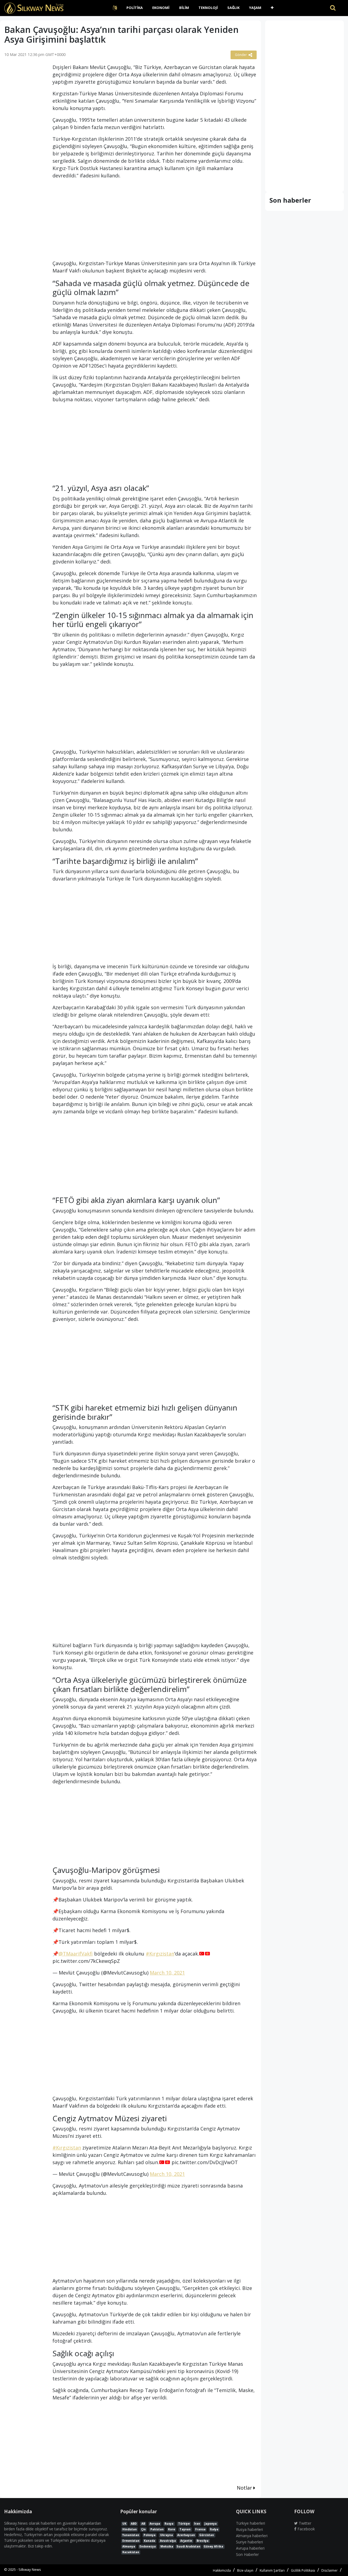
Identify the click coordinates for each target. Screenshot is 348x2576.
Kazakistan (131, 2552)
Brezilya (203, 2541)
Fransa (200, 2529)
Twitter (304, 2523)
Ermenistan (131, 2541)
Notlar (245, 2488)
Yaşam (255, 8)
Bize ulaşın (245, 2570)
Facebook (306, 2529)
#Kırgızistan (160, 1954)
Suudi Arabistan (188, 2546)
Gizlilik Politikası (303, 2570)
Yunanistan (131, 2535)
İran (197, 2524)
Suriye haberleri (249, 2542)
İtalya (214, 2529)
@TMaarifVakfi (76, 1954)
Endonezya (148, 2546)
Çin (143, 2529)
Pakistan (157, 2529)
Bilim (184, 8)
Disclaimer (330, 2570)
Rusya (169, 2524)
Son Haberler (247, 2554)
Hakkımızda (222, 2570)
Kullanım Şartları (272, 2570)
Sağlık (233, 8)
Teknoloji (208, 8)
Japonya (211, 2524)
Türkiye (184, 2524)
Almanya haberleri (252, 2536)
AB (143, 2524)
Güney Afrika (213, 2546)
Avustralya (168, 2541)
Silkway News (30, 2569)
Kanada (150, 2541)
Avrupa (155, 2524)
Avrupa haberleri (250, 2548)
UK (124, 2524)
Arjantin (186, 2541)
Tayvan (185, 2529)
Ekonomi (161, 8)
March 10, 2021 (167, 1973)
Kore (172, 2529)
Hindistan (130, 2529)
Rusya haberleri (249, 2529)
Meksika (167, 2546)
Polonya (150, 2535)
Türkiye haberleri (251, 2523)
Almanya (129, 2546)
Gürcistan (207, 2535)
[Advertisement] (24, 148)
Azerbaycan (186, 2535)
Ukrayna (167, 2535)
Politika (135, 8)
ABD (134, 2524)
